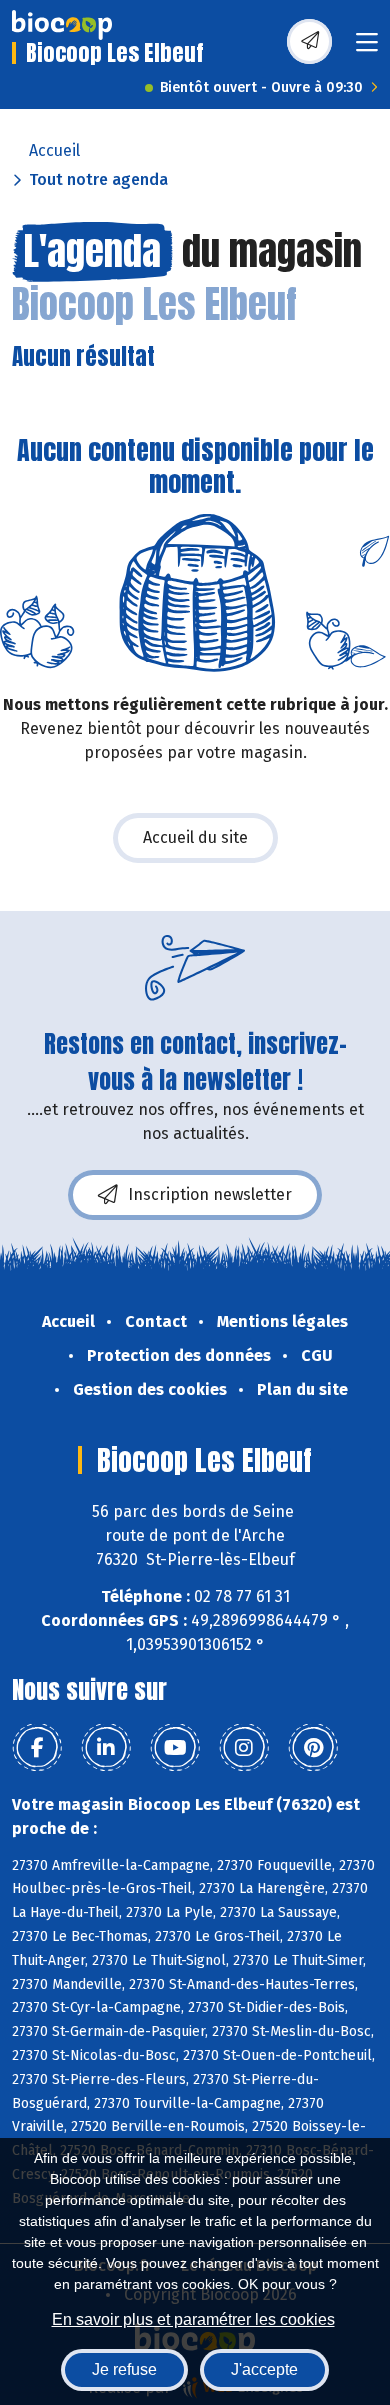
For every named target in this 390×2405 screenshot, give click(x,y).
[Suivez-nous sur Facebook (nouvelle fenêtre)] (37, 1748)
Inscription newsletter (210, 1194)
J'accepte (264, 2369)
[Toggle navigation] (367, 48)
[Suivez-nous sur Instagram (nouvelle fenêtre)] (244, 1748)
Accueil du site (195, 837)
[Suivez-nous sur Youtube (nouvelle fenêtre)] (175, 1748)
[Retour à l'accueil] (62, 25)
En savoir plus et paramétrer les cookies (193, 2319)
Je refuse (124, 2369)
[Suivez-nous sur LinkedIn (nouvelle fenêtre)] (106, 1748)
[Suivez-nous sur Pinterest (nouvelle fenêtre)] (313, 1748)
